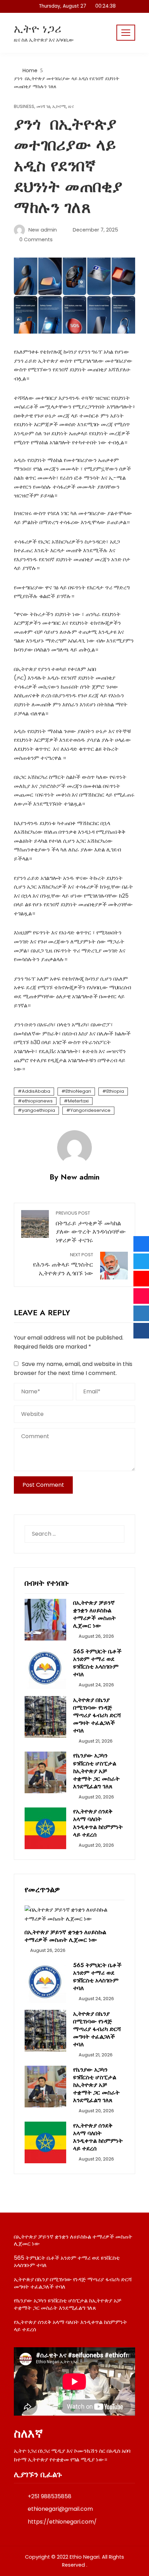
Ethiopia (115, 1091)
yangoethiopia (38, 1110)
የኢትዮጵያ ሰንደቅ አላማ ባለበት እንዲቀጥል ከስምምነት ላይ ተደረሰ (98, 1823)
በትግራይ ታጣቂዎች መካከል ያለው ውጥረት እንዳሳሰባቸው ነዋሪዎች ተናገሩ (91, 1227)
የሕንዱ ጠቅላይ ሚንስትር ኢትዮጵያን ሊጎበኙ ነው (63, 1265)
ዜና (71, 107)
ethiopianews (37, 1101)
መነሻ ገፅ (43, 107)
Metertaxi (78, 1101)
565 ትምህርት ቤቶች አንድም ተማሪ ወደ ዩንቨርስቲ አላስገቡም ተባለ (97, 1663)
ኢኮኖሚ (59, 107)
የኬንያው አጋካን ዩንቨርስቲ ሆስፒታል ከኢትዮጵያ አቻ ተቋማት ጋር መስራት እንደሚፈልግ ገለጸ (96, 1771)
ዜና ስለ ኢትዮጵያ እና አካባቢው (44, 40)
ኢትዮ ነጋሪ (38, 29)
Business (24, 107)
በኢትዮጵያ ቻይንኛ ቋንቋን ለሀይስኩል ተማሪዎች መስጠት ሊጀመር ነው (94, 1614)
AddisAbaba (36, 1091)
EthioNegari (78, 1091)
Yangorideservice (90, 1110)
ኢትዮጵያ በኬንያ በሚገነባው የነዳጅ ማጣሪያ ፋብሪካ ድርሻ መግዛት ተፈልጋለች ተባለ (97, 1715)
